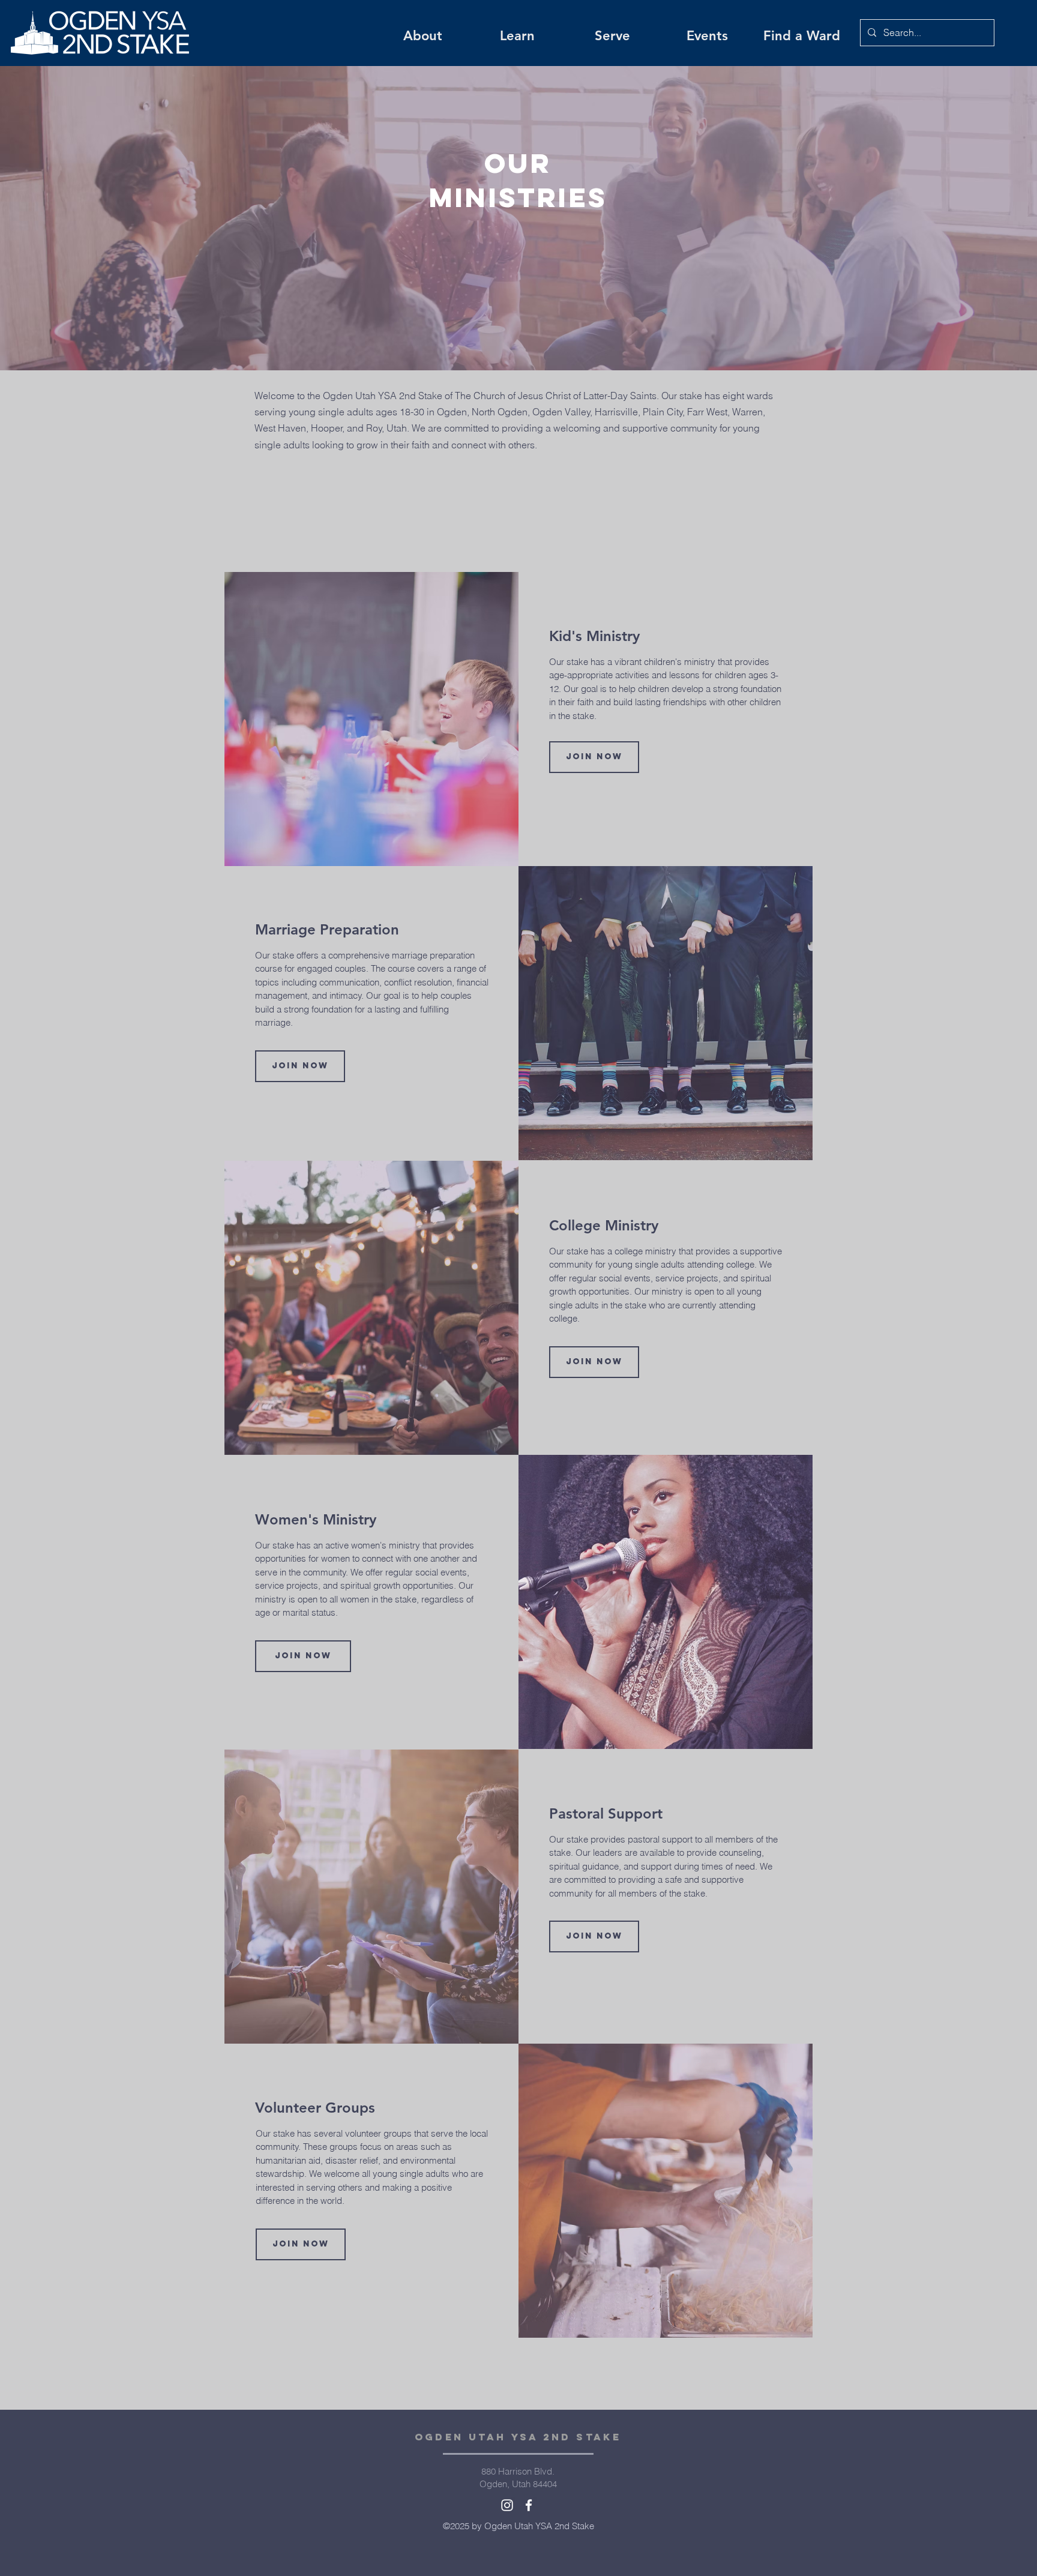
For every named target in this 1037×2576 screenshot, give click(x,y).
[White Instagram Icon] (507, 2505)
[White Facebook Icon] (529, 2505)
